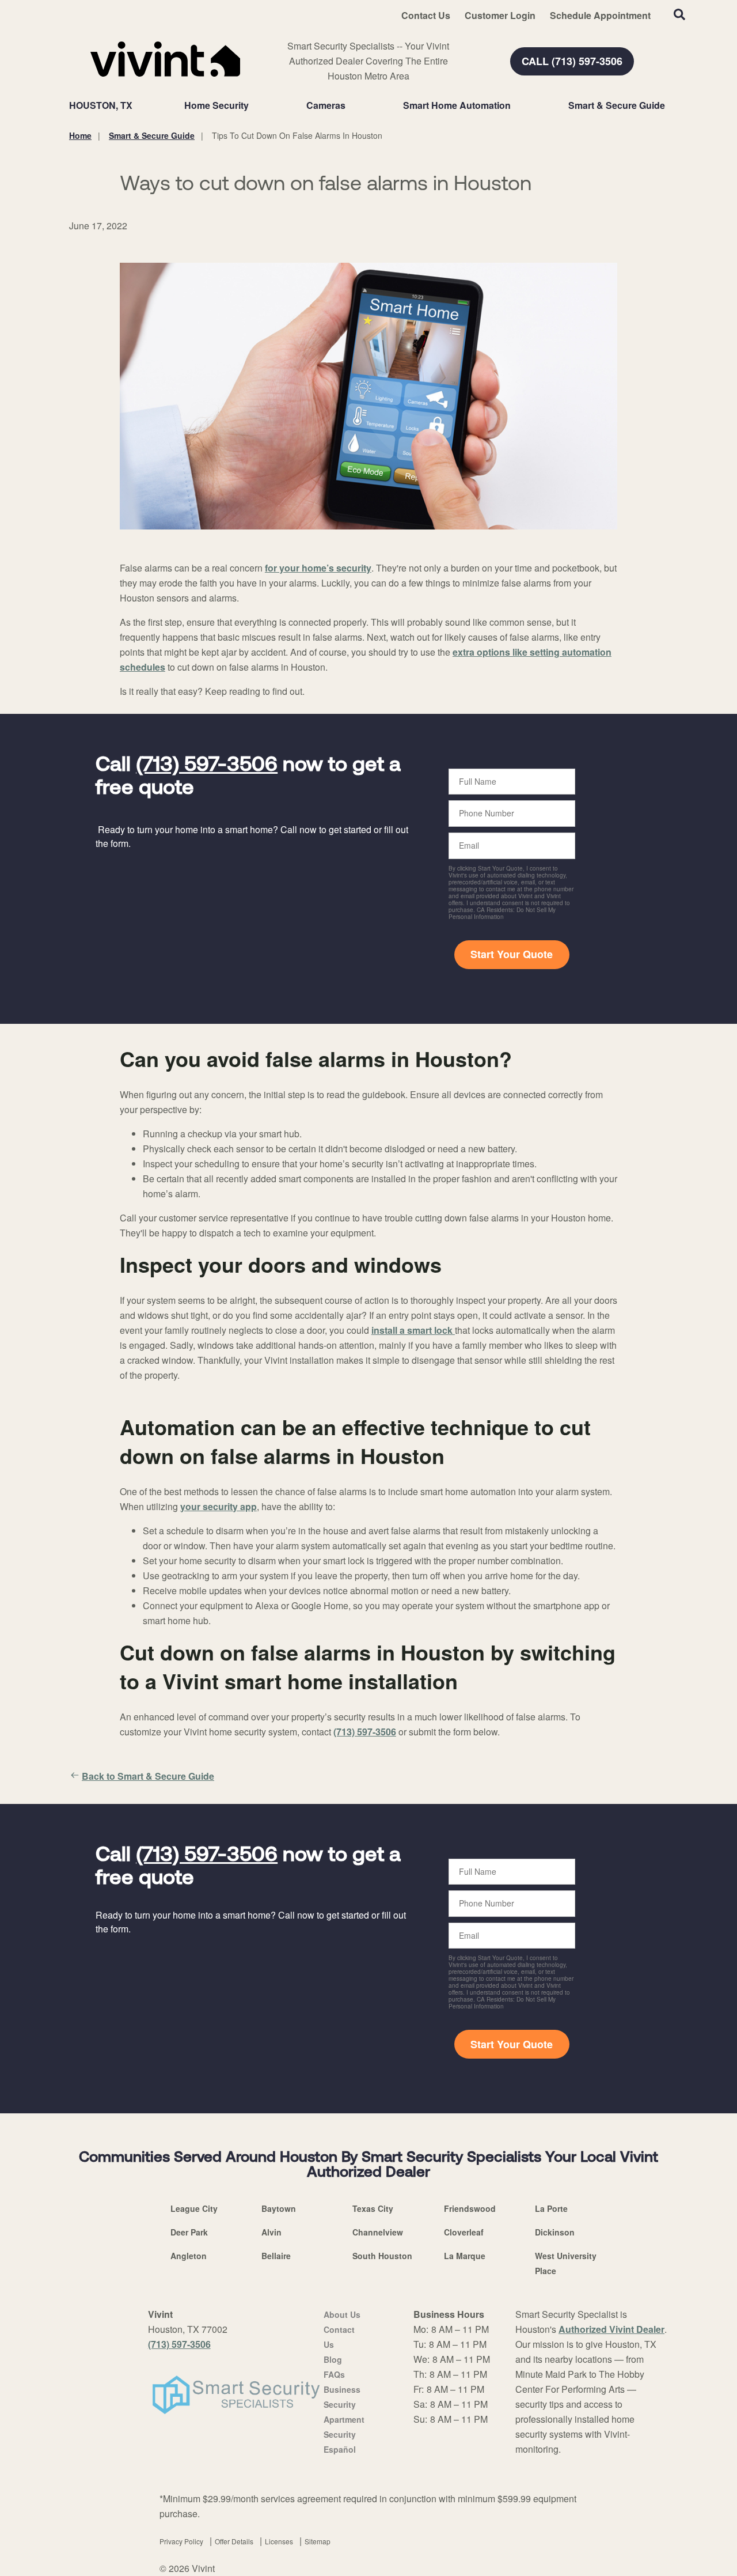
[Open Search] (679, 14)
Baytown (279, 2208)
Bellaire (276, 2256)
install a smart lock (413, 1330)
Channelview (378, 2232)
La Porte (551, 2208)
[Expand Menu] (254, 105)
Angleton (189, 2256)
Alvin (271, 2232)
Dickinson (555, 2232)
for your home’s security (318, 568)
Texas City (373, 2208)
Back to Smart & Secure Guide (148, 1776)
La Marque (465, 2256)
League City (194, 2208)
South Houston (382, 2256)
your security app (219, 1506)
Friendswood (470, 2208)
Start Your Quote (512, 954)
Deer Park (189, 2232)
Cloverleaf (464, 2232)
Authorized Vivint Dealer (611, 2329)
